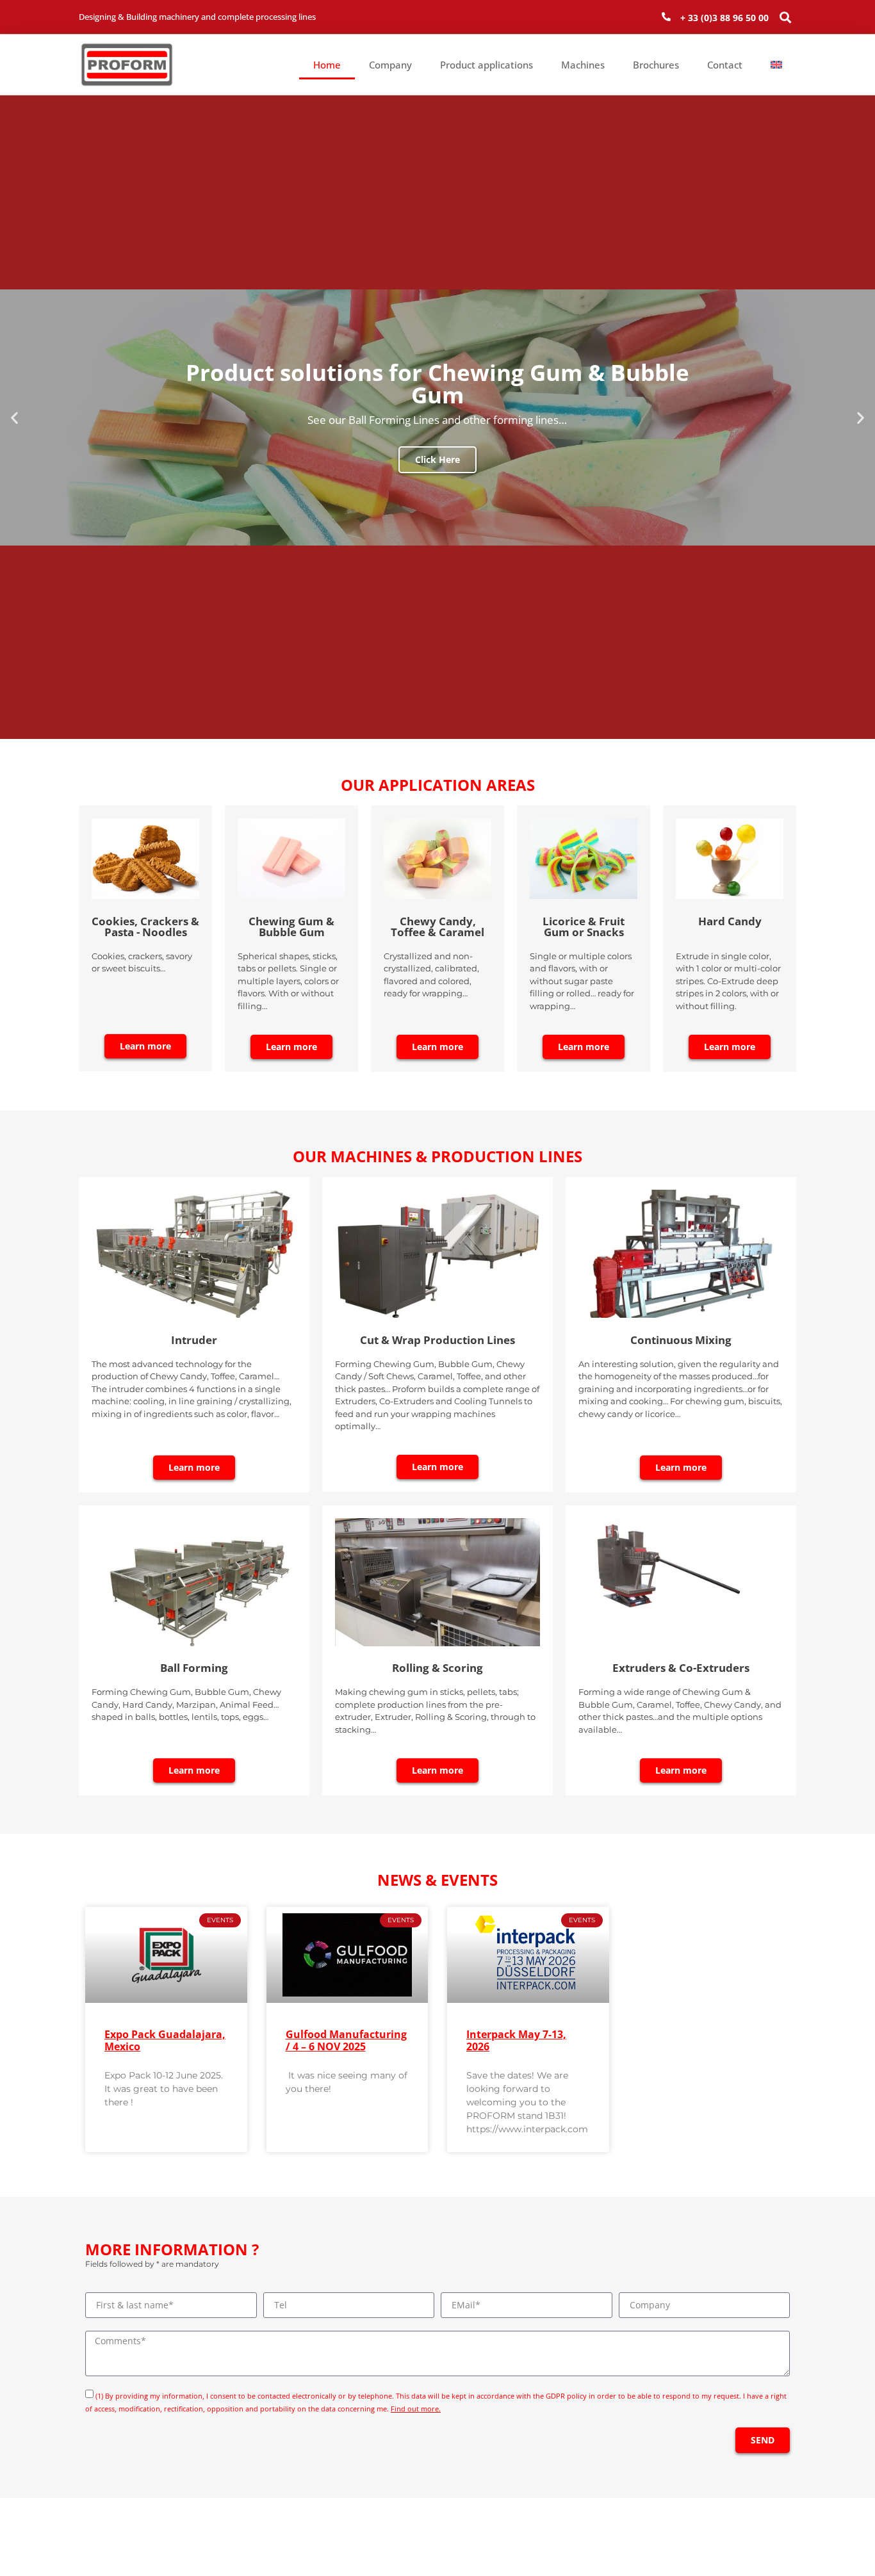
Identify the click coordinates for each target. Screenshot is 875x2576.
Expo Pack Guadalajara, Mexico (165, 2040)
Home (327, 65)
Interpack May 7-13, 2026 (516, 2040)
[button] (786, 17)
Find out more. (416, 2409)
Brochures (656, 65)
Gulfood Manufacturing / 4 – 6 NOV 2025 (346, 2040)
